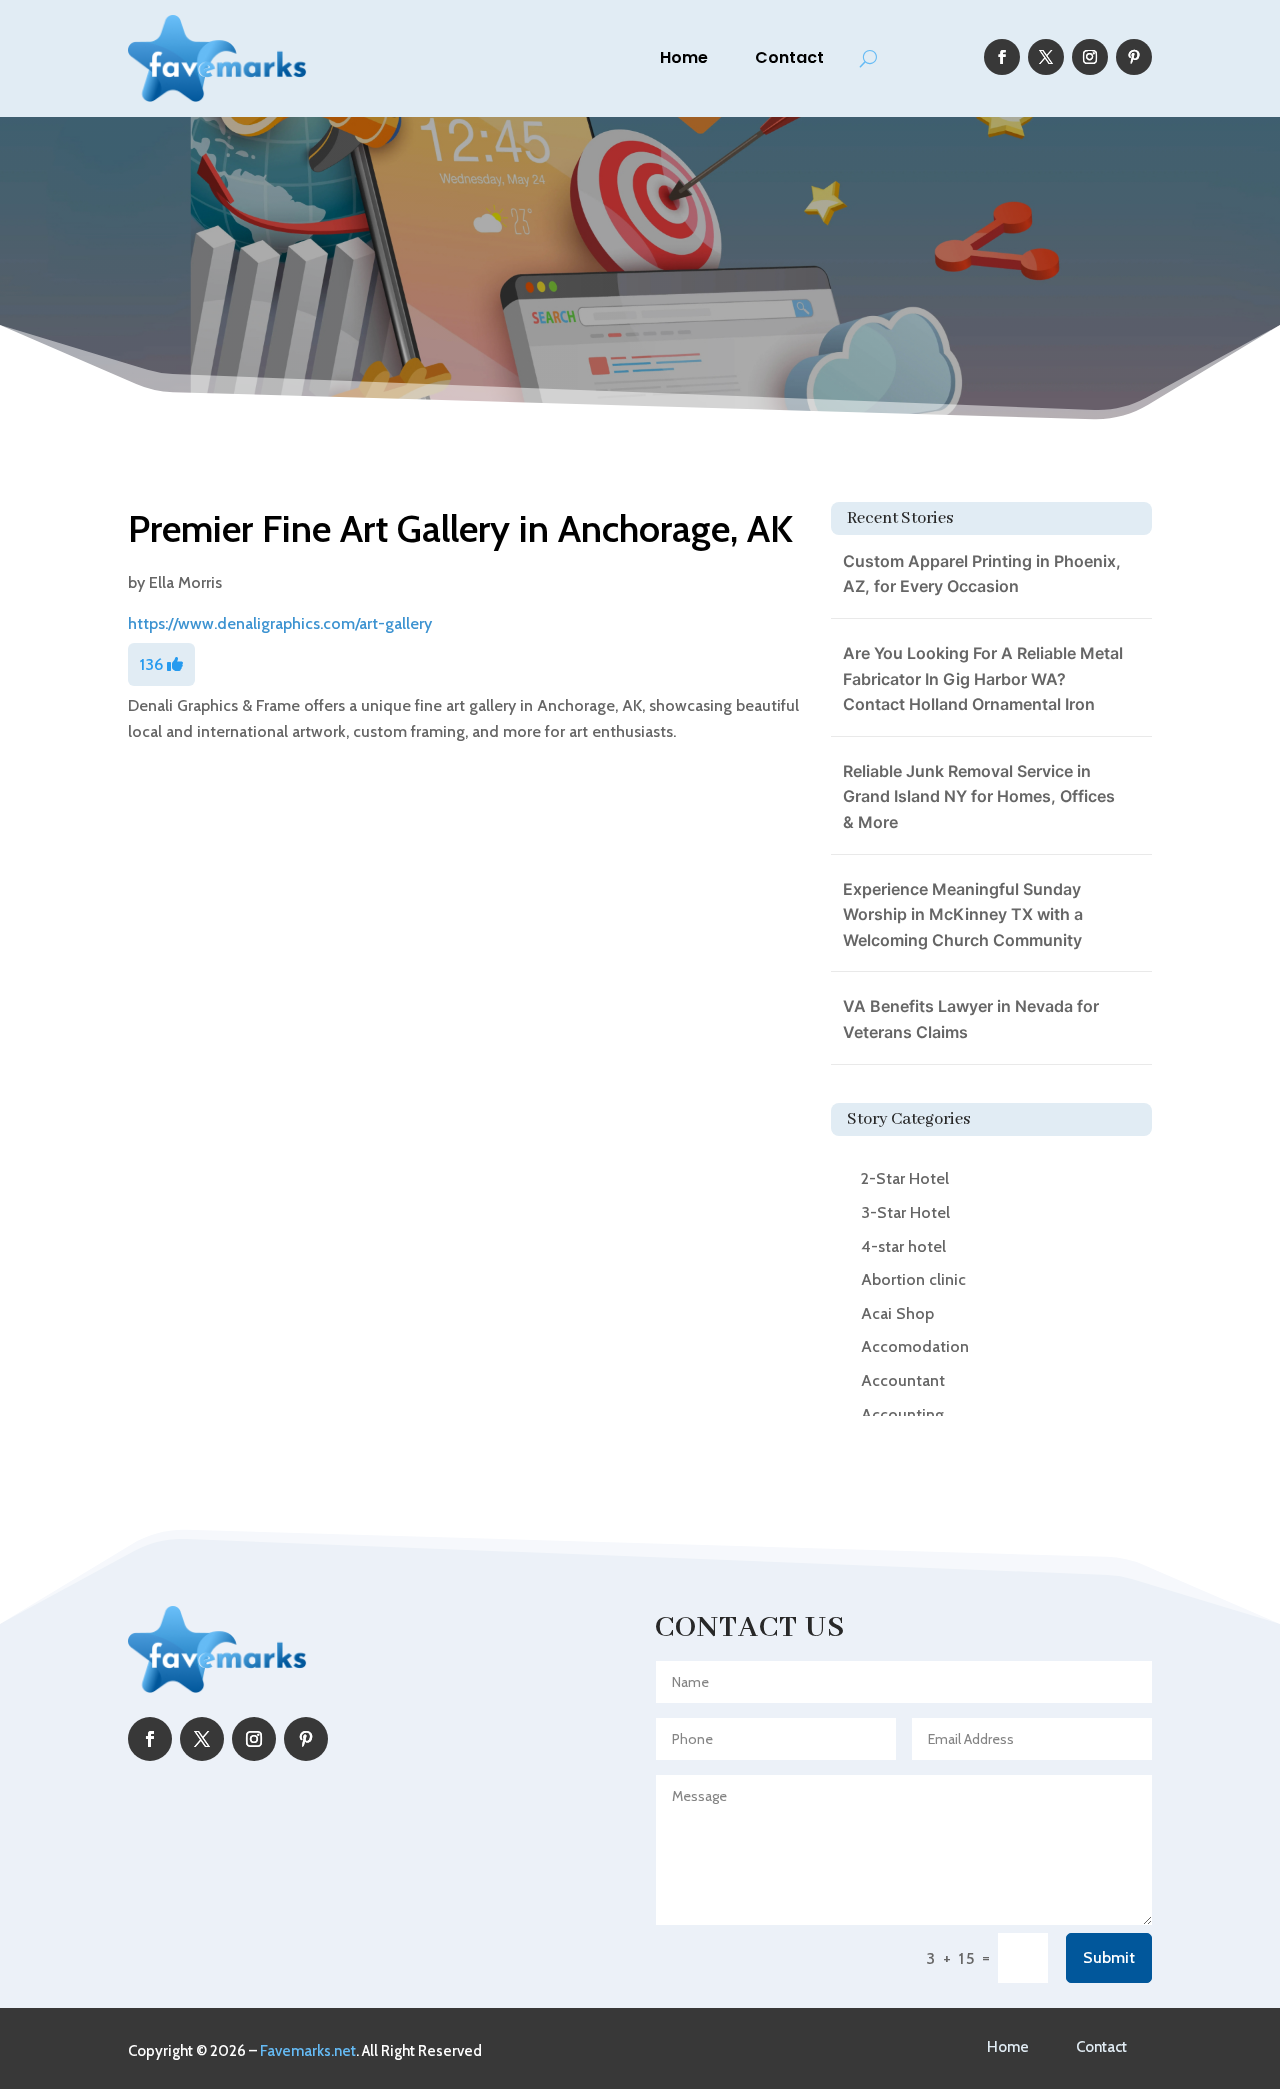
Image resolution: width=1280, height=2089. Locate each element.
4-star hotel (903, 1246)
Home (684, 57)
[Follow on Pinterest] (1134, 57)
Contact (789, 57)
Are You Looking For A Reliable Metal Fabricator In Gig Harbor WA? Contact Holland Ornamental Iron (983, 678)
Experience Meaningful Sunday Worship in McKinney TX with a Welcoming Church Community (963, 914)
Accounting (902, 1414)
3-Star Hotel (905, 1212)
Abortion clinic (913, 1279)
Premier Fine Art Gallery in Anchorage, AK (460, 528)
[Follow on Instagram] (1090, 57)
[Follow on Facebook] (1002, 57)
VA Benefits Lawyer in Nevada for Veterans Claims (971, 1019)
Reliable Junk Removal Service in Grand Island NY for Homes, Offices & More (979, 796)
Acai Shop (897, 1313)
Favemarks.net (308, 2051)
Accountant (903, 1380)
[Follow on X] (1046, 57)
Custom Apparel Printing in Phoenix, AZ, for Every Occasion (982, 574)
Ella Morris (185, 582)
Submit (1109, 1957)
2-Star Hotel (905, 1178)
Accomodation (915, 1346)
